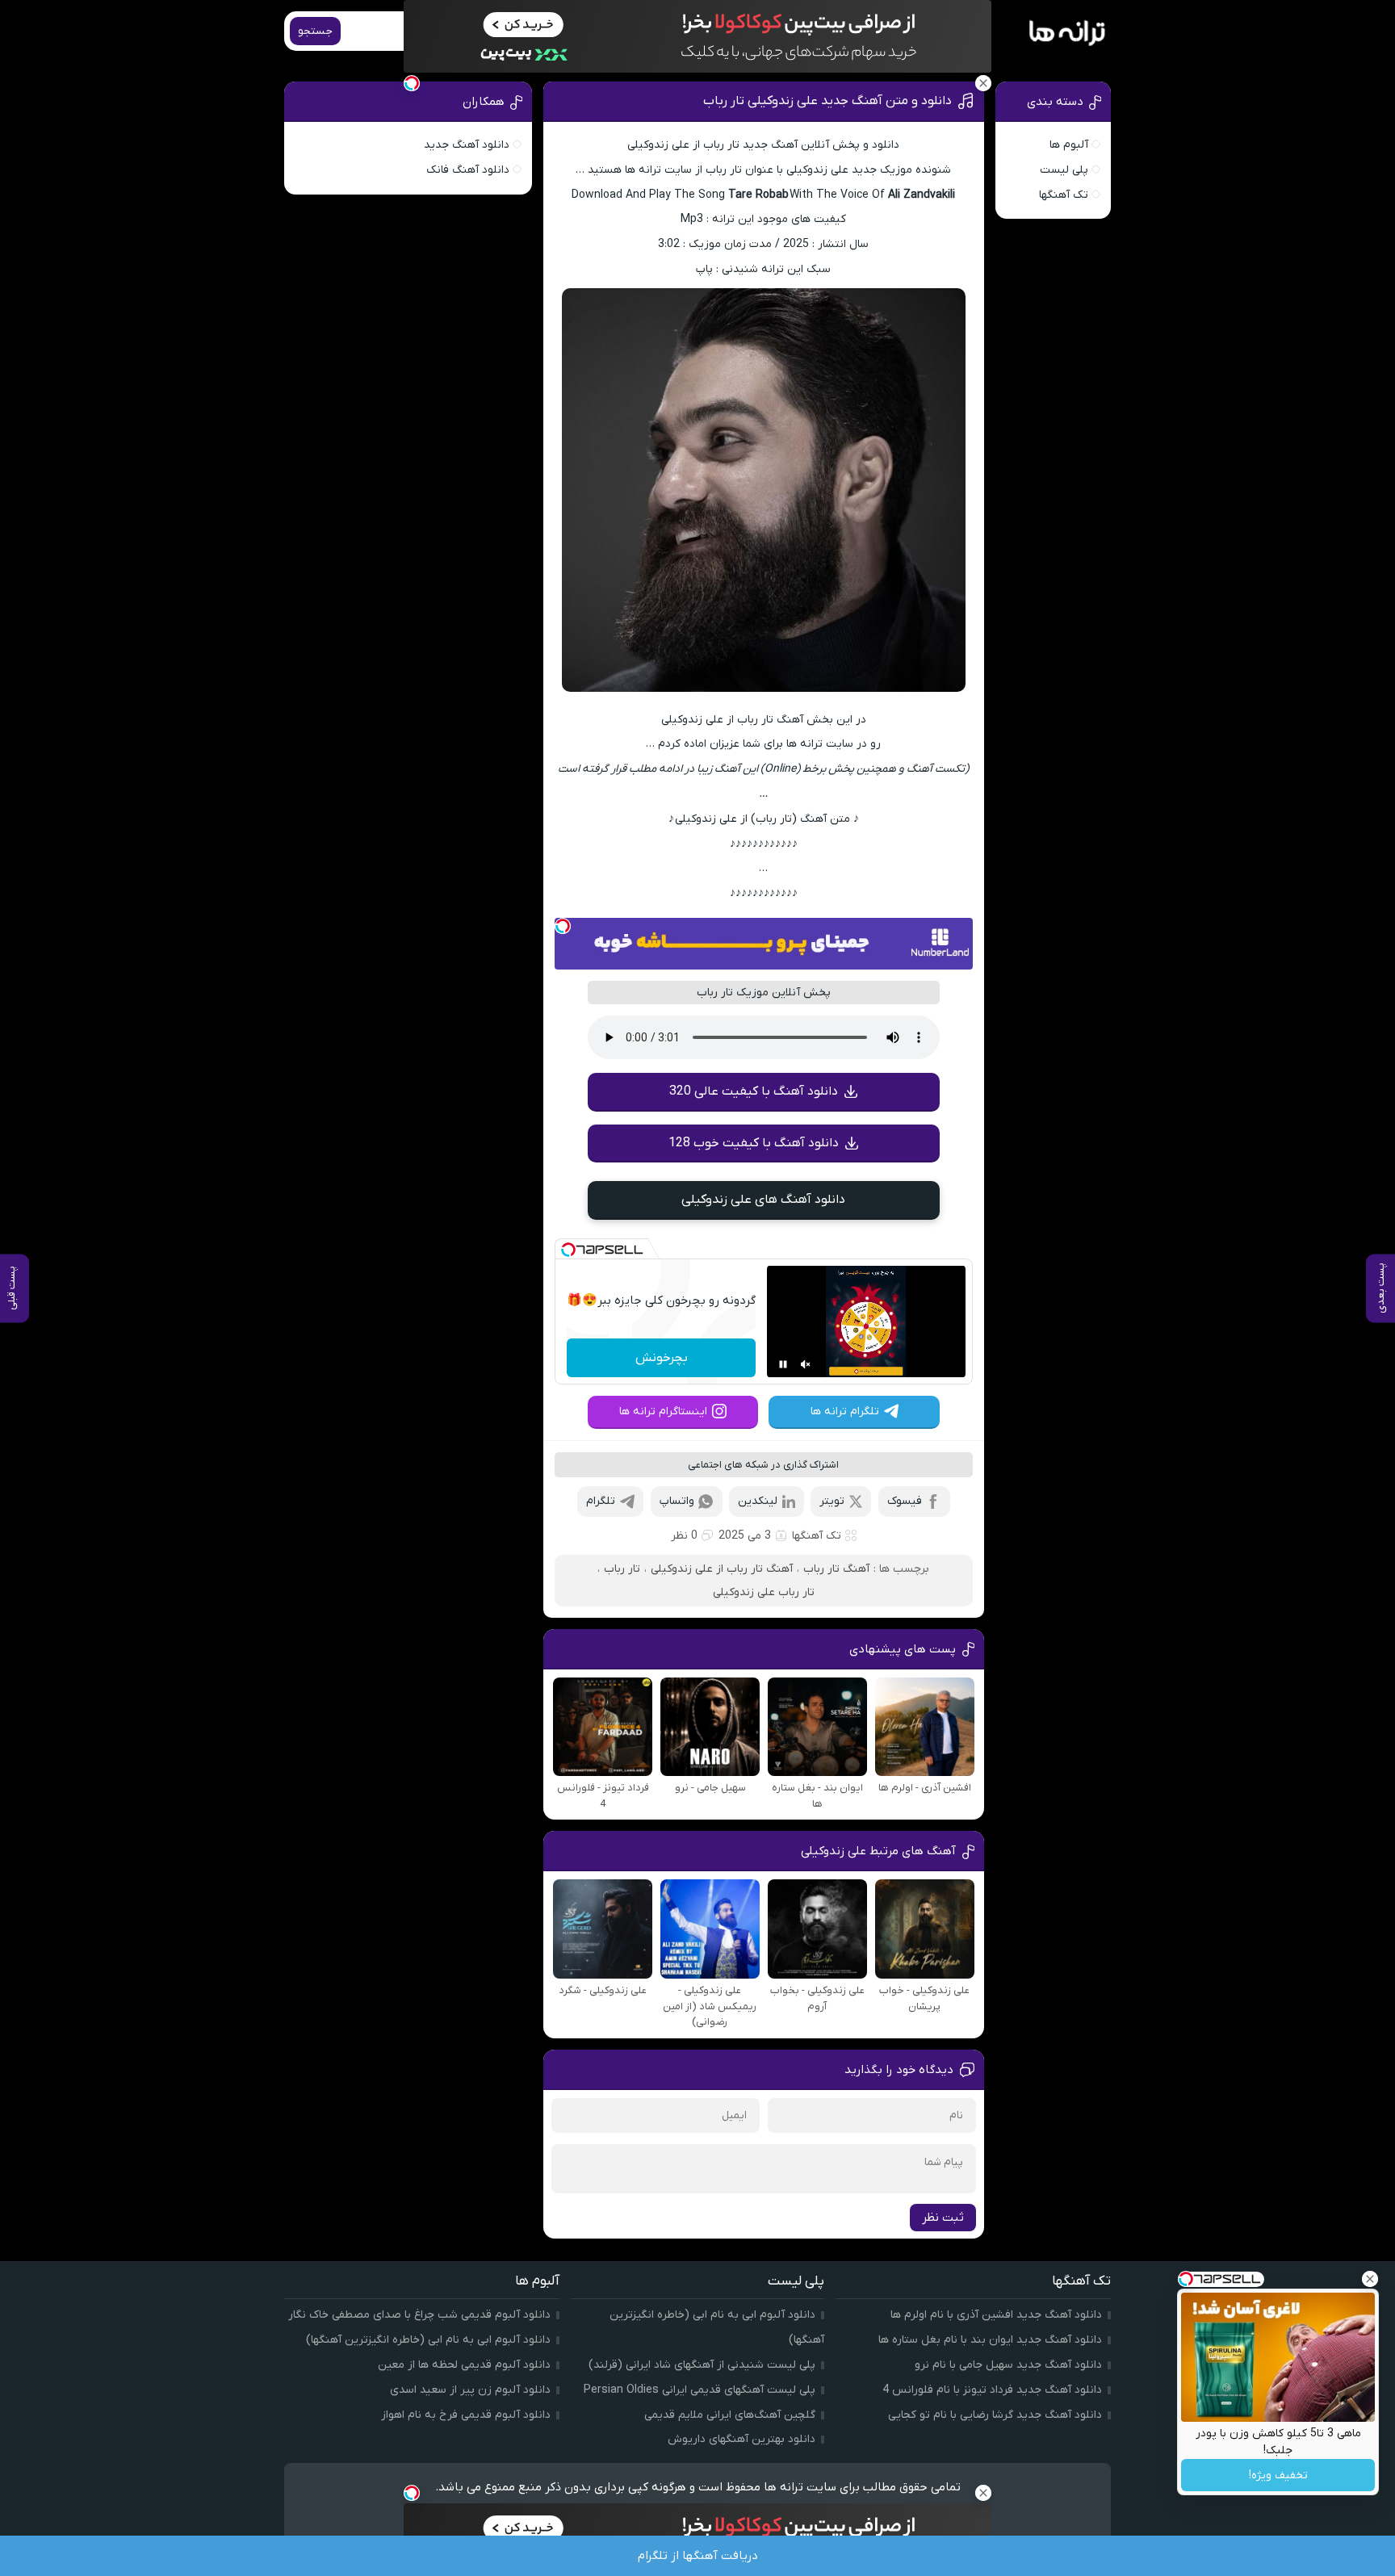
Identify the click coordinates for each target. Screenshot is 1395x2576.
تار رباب (622, 1569)
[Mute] (806, 1364)
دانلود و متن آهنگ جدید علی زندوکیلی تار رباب (827, 101)
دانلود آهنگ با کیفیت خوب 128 (754, 1143)
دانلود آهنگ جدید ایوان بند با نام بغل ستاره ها (990, 2340)
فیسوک (905, 1501)
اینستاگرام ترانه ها (663, 1412)
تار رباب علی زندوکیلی (764, 1592)
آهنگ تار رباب (836, 1569)
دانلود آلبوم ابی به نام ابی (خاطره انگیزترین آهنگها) (428, 2340)
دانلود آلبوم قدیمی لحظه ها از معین (464, 2365)
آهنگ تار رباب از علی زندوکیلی (722, 1569)
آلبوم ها (1069, 145)
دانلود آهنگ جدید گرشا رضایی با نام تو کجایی (995, 2415)
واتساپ (677, 1501)
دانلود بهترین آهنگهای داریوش (741, 2439)
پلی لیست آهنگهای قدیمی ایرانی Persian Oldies (700, 2390)
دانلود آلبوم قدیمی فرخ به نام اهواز (466, 2415)
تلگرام (601, 1501)
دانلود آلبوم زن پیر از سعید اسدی (470, 2390)
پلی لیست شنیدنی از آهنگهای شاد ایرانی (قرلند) (702, 2365)
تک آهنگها (817, 1536)
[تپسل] (563, 926)
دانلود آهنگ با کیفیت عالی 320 (754, 1091)
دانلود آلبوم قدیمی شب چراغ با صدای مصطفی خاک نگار (419, 2315)
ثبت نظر (943, 2218)
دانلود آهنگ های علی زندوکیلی (763, 1200)
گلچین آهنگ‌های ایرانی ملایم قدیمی (730, 2415)
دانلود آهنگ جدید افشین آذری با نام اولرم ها (996, 2315)
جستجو (315, 31)
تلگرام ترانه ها (845, 1412)
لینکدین (758, 1501)
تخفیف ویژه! (1278, 2475)
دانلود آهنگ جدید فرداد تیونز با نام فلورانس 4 (992, 2390)
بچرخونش (662, 1358)
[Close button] (1370, 2279)
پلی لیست (1064, 170)
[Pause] (783, 1364)
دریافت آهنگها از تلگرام (698, 2556)
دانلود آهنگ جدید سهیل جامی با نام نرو (1008, 2365)
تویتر (832, 1501)
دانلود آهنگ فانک (468, 170)
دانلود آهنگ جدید (467, 145)
